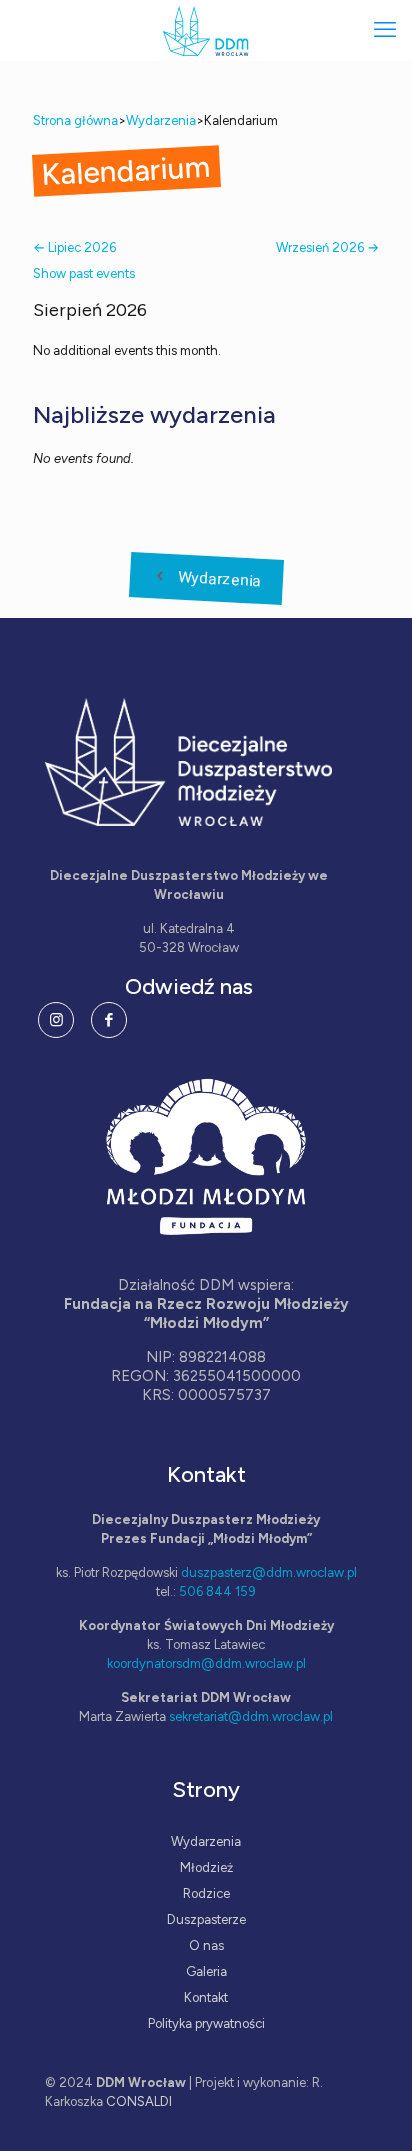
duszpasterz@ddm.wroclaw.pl (269, 1572)
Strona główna (75, 120)
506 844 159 (217, 1591)
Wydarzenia (161, 120)
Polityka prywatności (206, 2023)
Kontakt (206, 1997)
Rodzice (206, 1893)
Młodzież (206, 1867)
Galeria (206, 1971)
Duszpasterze (206, 1919)
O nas (206, 1945)
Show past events (84, 273)
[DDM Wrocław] (206, 30)
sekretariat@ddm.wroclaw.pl (251, 1716)
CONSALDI (139, 2101)
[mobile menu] (385, 30)
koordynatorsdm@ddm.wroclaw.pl (206, 1663)
